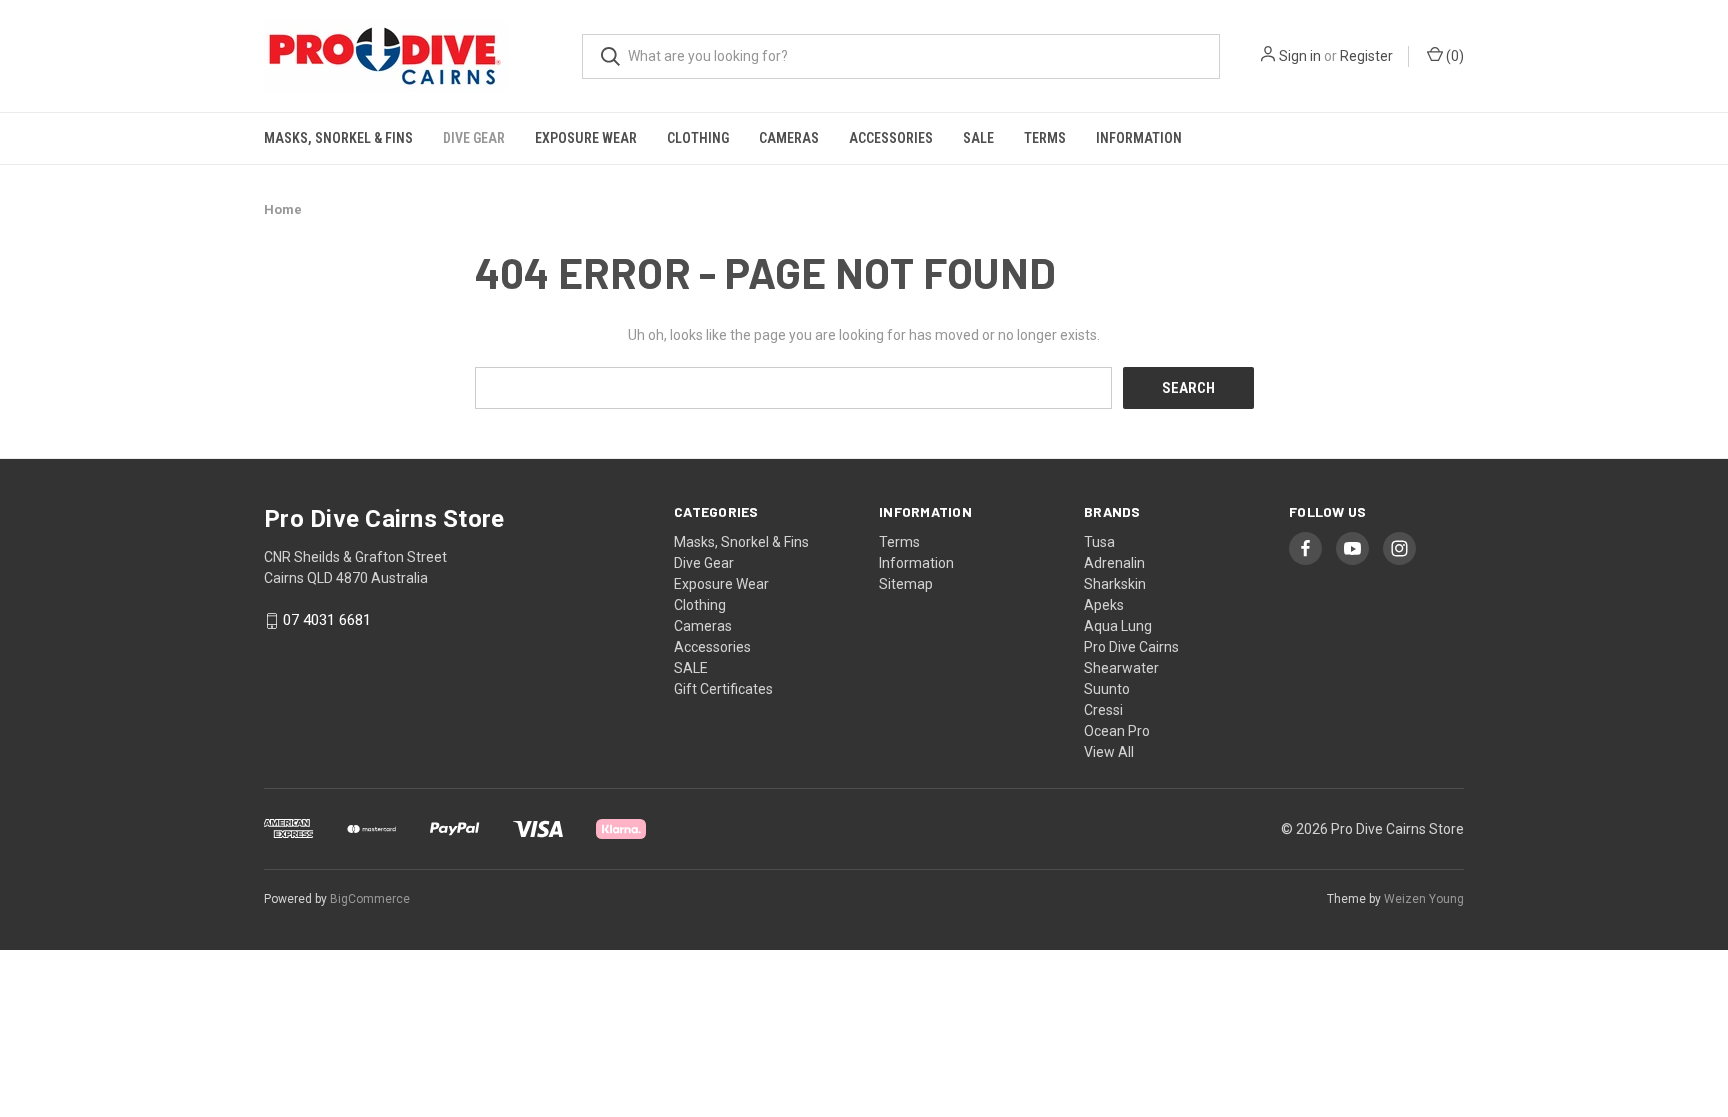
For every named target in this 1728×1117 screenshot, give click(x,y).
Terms (1045, 138)
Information (1139, 138)
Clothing (698, 138)
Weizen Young (1424, 899)
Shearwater (1121, 668)
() (1453, 56)
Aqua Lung (1118, 626)
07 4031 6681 (327, 621)
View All (1109, 752)
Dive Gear (474, 138)
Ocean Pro (1117, 731)
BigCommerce (370, 899)
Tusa (1099, 542)
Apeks (1104, 605)
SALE (978, 138)
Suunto (1107, 689)
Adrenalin (1114, 563)
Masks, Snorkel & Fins (338, 138)
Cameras (789, 138)
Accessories (891, 138)
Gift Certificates (723, 689)
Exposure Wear (586, 138)
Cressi (1103, 710)
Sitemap (906, 584)
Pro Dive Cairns (1131, 647)
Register (1366, 56)
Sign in (1300, 56)
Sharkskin (1115, 584)
